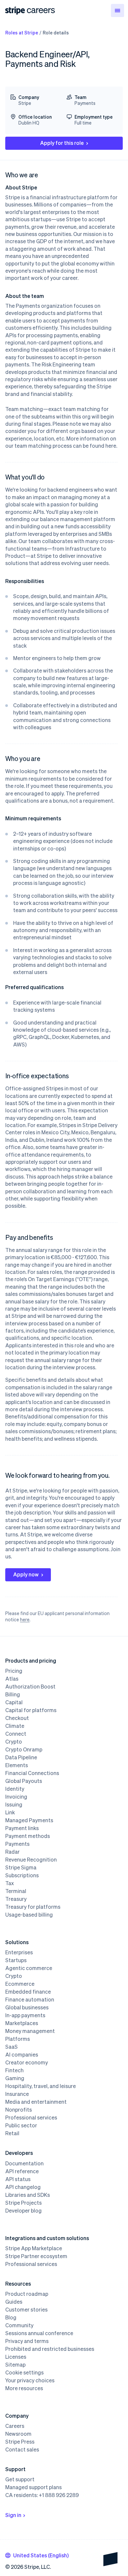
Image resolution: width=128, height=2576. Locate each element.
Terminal (16, 1891)
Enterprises (19, 1952)
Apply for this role (62, 143)
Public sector (21, 2125)
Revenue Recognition (31, 1860)
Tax (10, 1883)
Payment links (22, 1828)
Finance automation (30, 2000)
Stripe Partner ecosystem (36, 2256)
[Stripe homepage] (15, 11)
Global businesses (27, 2007)
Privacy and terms (27, 2341)
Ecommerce (20, 1984)
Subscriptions (22, 1875)
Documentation (24, 2163)
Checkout (17, 1718)
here (25, 1619)
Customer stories (26, 2310)
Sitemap (15, 2365)
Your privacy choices (30, 2380)
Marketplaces (22, 2023)
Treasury (16, 1899)
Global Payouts (24, 1781)
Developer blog (23, 2211)
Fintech (14, 2070)
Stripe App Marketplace (34, 2248)
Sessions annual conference (39, 2333)
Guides (14, 2302)
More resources (24, 2388)
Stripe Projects (23, 2203)
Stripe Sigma (21, 1867)
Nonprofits (19, 2110)
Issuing (14, 1805)
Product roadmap (27, 2294)
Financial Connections (32, 1773)
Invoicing (16, 1797)
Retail (12, 2133)
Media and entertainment (36, 2102)
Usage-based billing (29, 1915)
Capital (14, 1702)
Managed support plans (33, 2487)
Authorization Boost (30, 1687)
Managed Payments (29, 1820)
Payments (17, 1844)
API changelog (23, 2187)
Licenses (16, 2357)
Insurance (17, 2094)
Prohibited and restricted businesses (50, 2349)
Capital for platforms (31, 1710)
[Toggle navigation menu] (117, 10)
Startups (16, 1960)
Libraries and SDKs (28, 2195)
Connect (16, 1734)
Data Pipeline (21, 1757)
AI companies (22, 2055)
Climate (15, 1726)
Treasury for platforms (33, 1907)
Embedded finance (28, 1992)
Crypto (14, 1742)
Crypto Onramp (24, 1749)
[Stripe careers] (41, 10)
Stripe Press (20, 2442)
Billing (13, 1694)
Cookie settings (24, 2372)
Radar (12, 1852)
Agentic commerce (29, 1968)
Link (10, 1812)
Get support (20, 2479)
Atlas (12, 1679)
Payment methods (28, 1836)
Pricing (14, 1671)
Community (19, 2325)
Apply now (26, 1574)
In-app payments (25, 2015)
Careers (15, 2426)
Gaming (15, 2078)
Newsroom (18, 2434)
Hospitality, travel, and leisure (41, 2086)
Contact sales (22, 2449)
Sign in (13, 2515)
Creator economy (27, 2062)
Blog (11, 2317)
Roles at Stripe (22, 32)
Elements (17, 1765)
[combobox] (37, 2555)
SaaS (11, 2047)
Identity (15, 1789)
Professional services (31, 2117)
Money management (30, 2031)
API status (18, 2179)
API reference (22, 2171)
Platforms (18, 2039)
